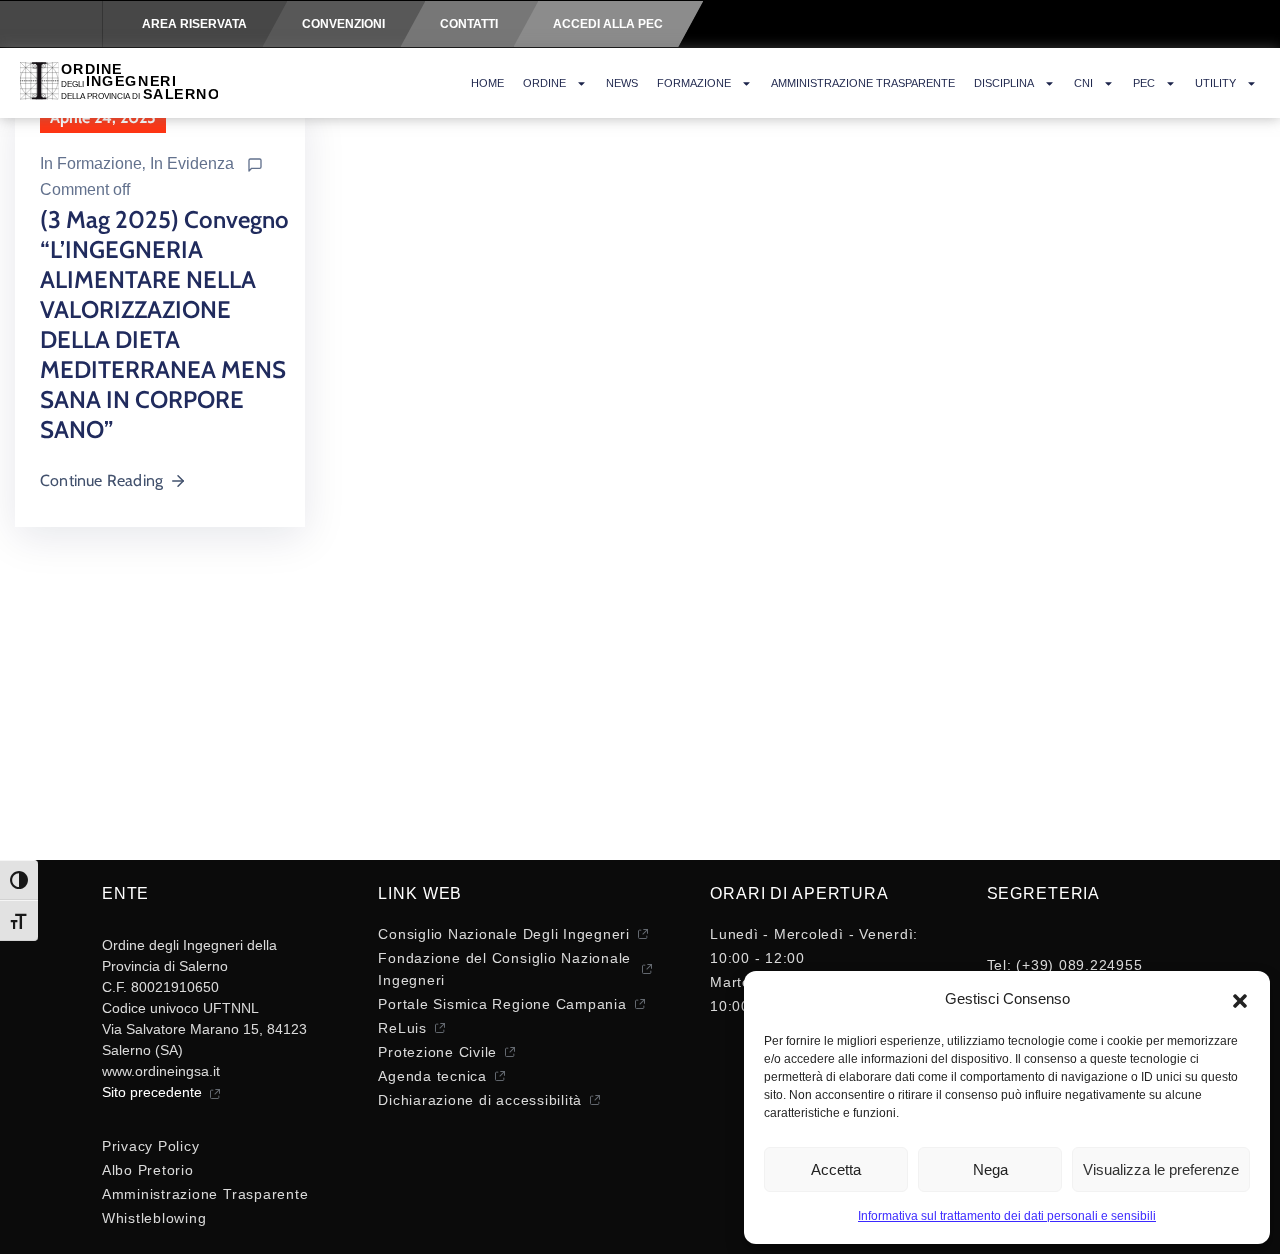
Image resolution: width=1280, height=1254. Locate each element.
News (622, 83)
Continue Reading (101, 480)
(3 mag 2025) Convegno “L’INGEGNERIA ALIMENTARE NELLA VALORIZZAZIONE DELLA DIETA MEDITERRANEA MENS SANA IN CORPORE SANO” (164, 324)
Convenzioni (343, 24)
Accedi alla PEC (608, 24)
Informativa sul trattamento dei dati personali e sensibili (1007, 1216)
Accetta (836, 1169)
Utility (1215, 83)
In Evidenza (192, 163)
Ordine (544, 83)
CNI (1083, 83)
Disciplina (1004, 83)
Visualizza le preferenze (1161, 1169)
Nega (990, 1169)
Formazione (694, 83)
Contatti (469, 24)
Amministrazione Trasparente (863, 83)
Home (487, 83)
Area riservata (194, 24)
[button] (1240, 999)
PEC (1144, 83)
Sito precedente (152, 1092)
